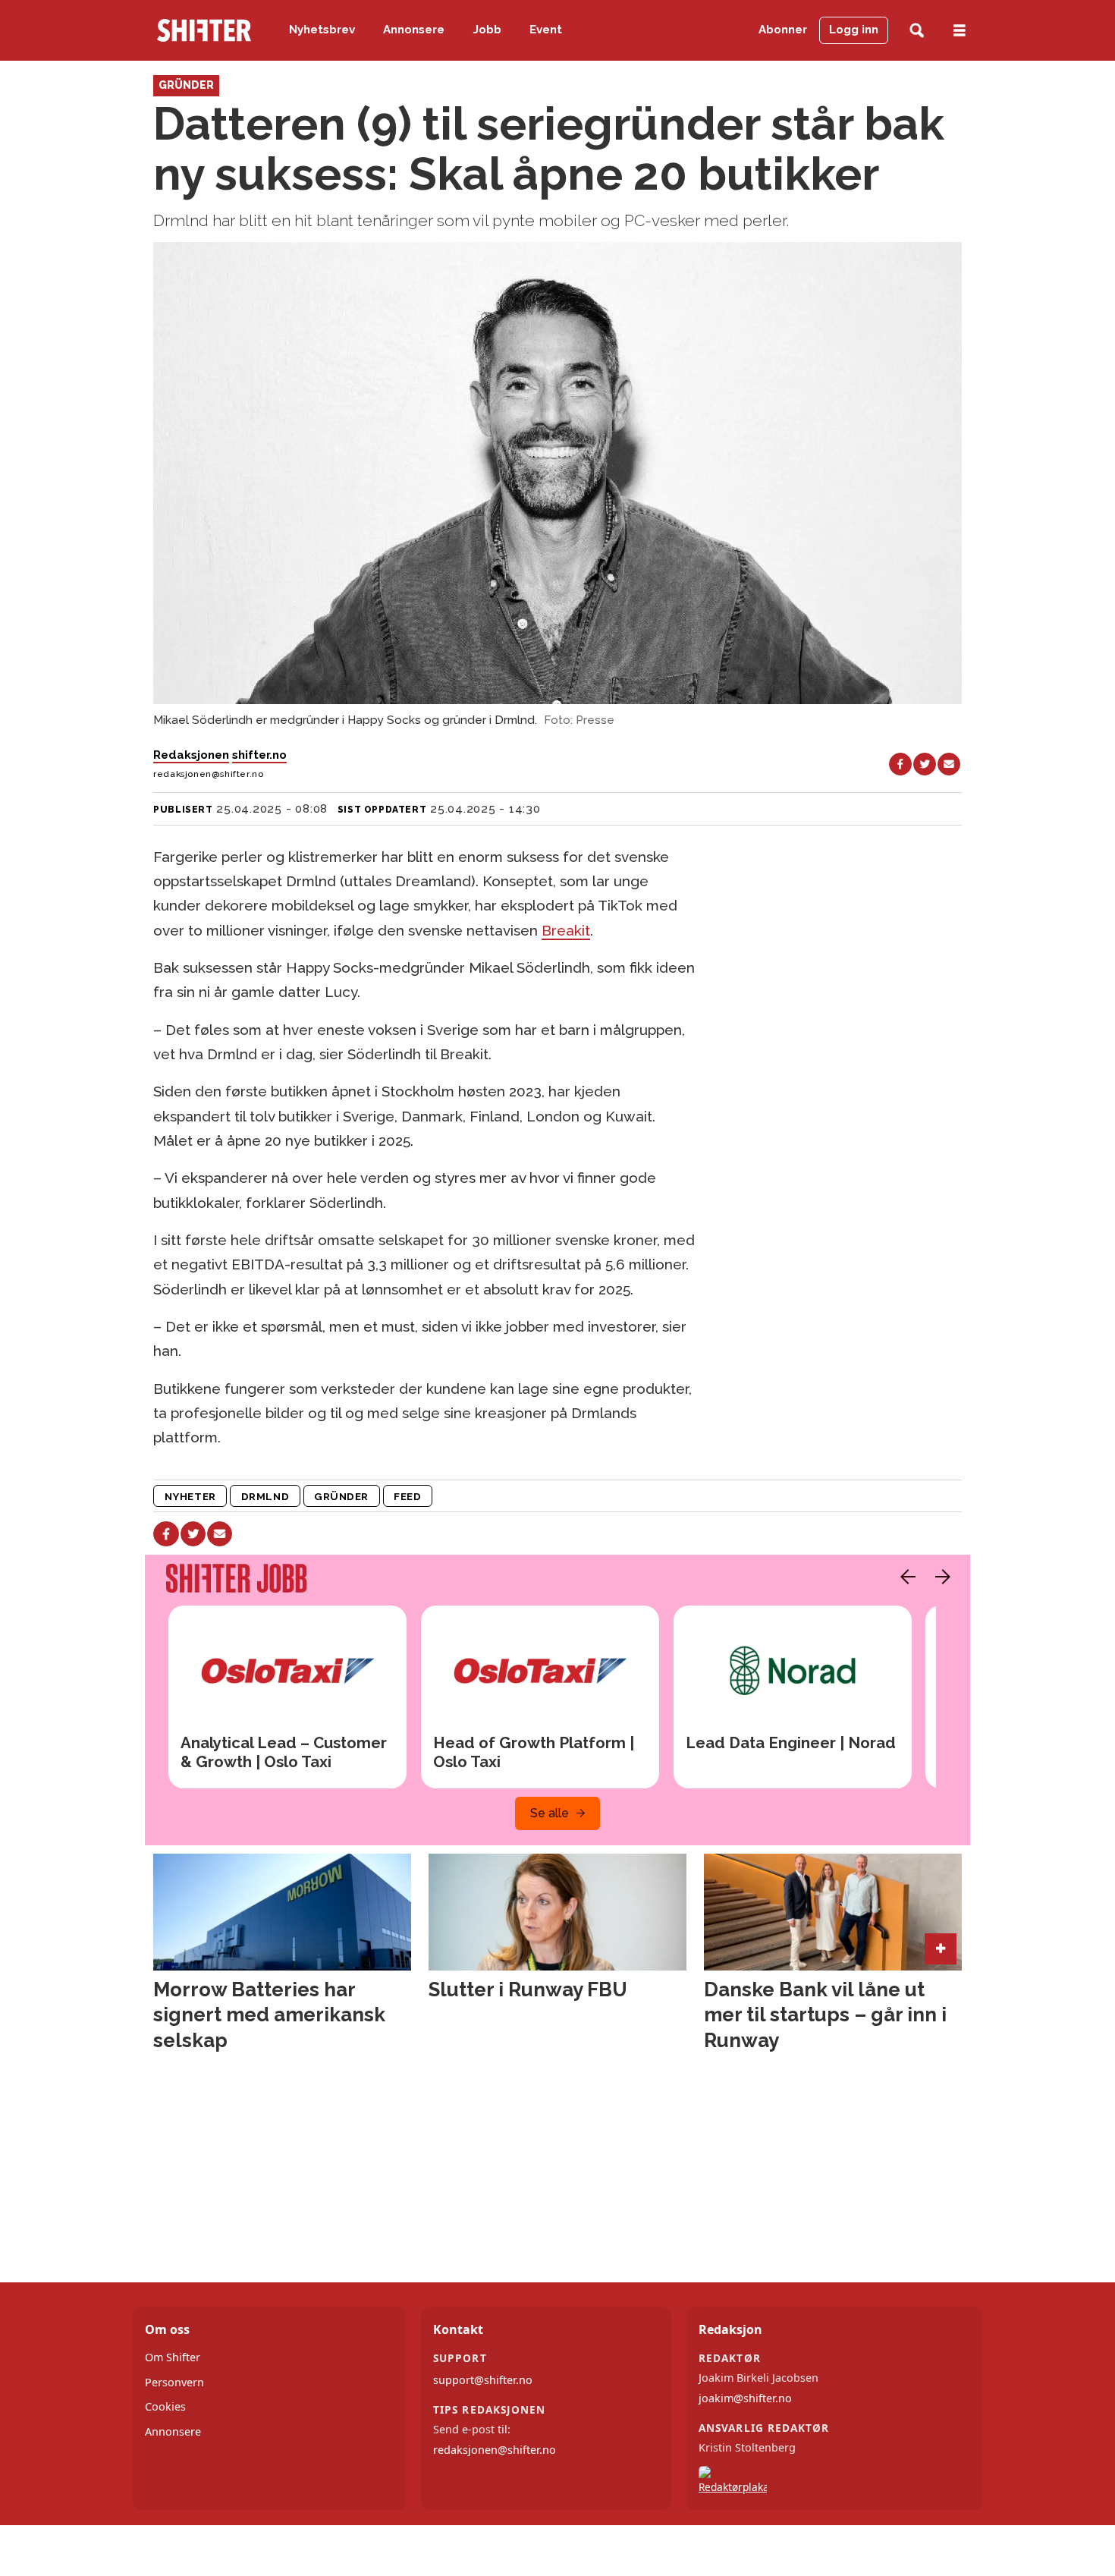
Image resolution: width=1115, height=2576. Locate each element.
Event (546, 30)
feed (407, 1496)
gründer (341, 1496)
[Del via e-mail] (949, 764)
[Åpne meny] (960, 31)
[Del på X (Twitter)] (925, 764)
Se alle (550, 1813)
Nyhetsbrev (322, 30)
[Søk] (917, 31)
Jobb (487, 30)
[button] (904, 1577)
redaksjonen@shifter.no (495, 2450)
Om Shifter (173, 2357)
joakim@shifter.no (745, 2398)
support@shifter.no (483, 2380)
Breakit (566, 930)
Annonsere (414, 30)
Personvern (174, 2382)
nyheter (190, 1496)
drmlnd (265, 1496)
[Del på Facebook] (900, 764)
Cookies (165, 2406)
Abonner (783, 30)
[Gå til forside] (204, 30)
